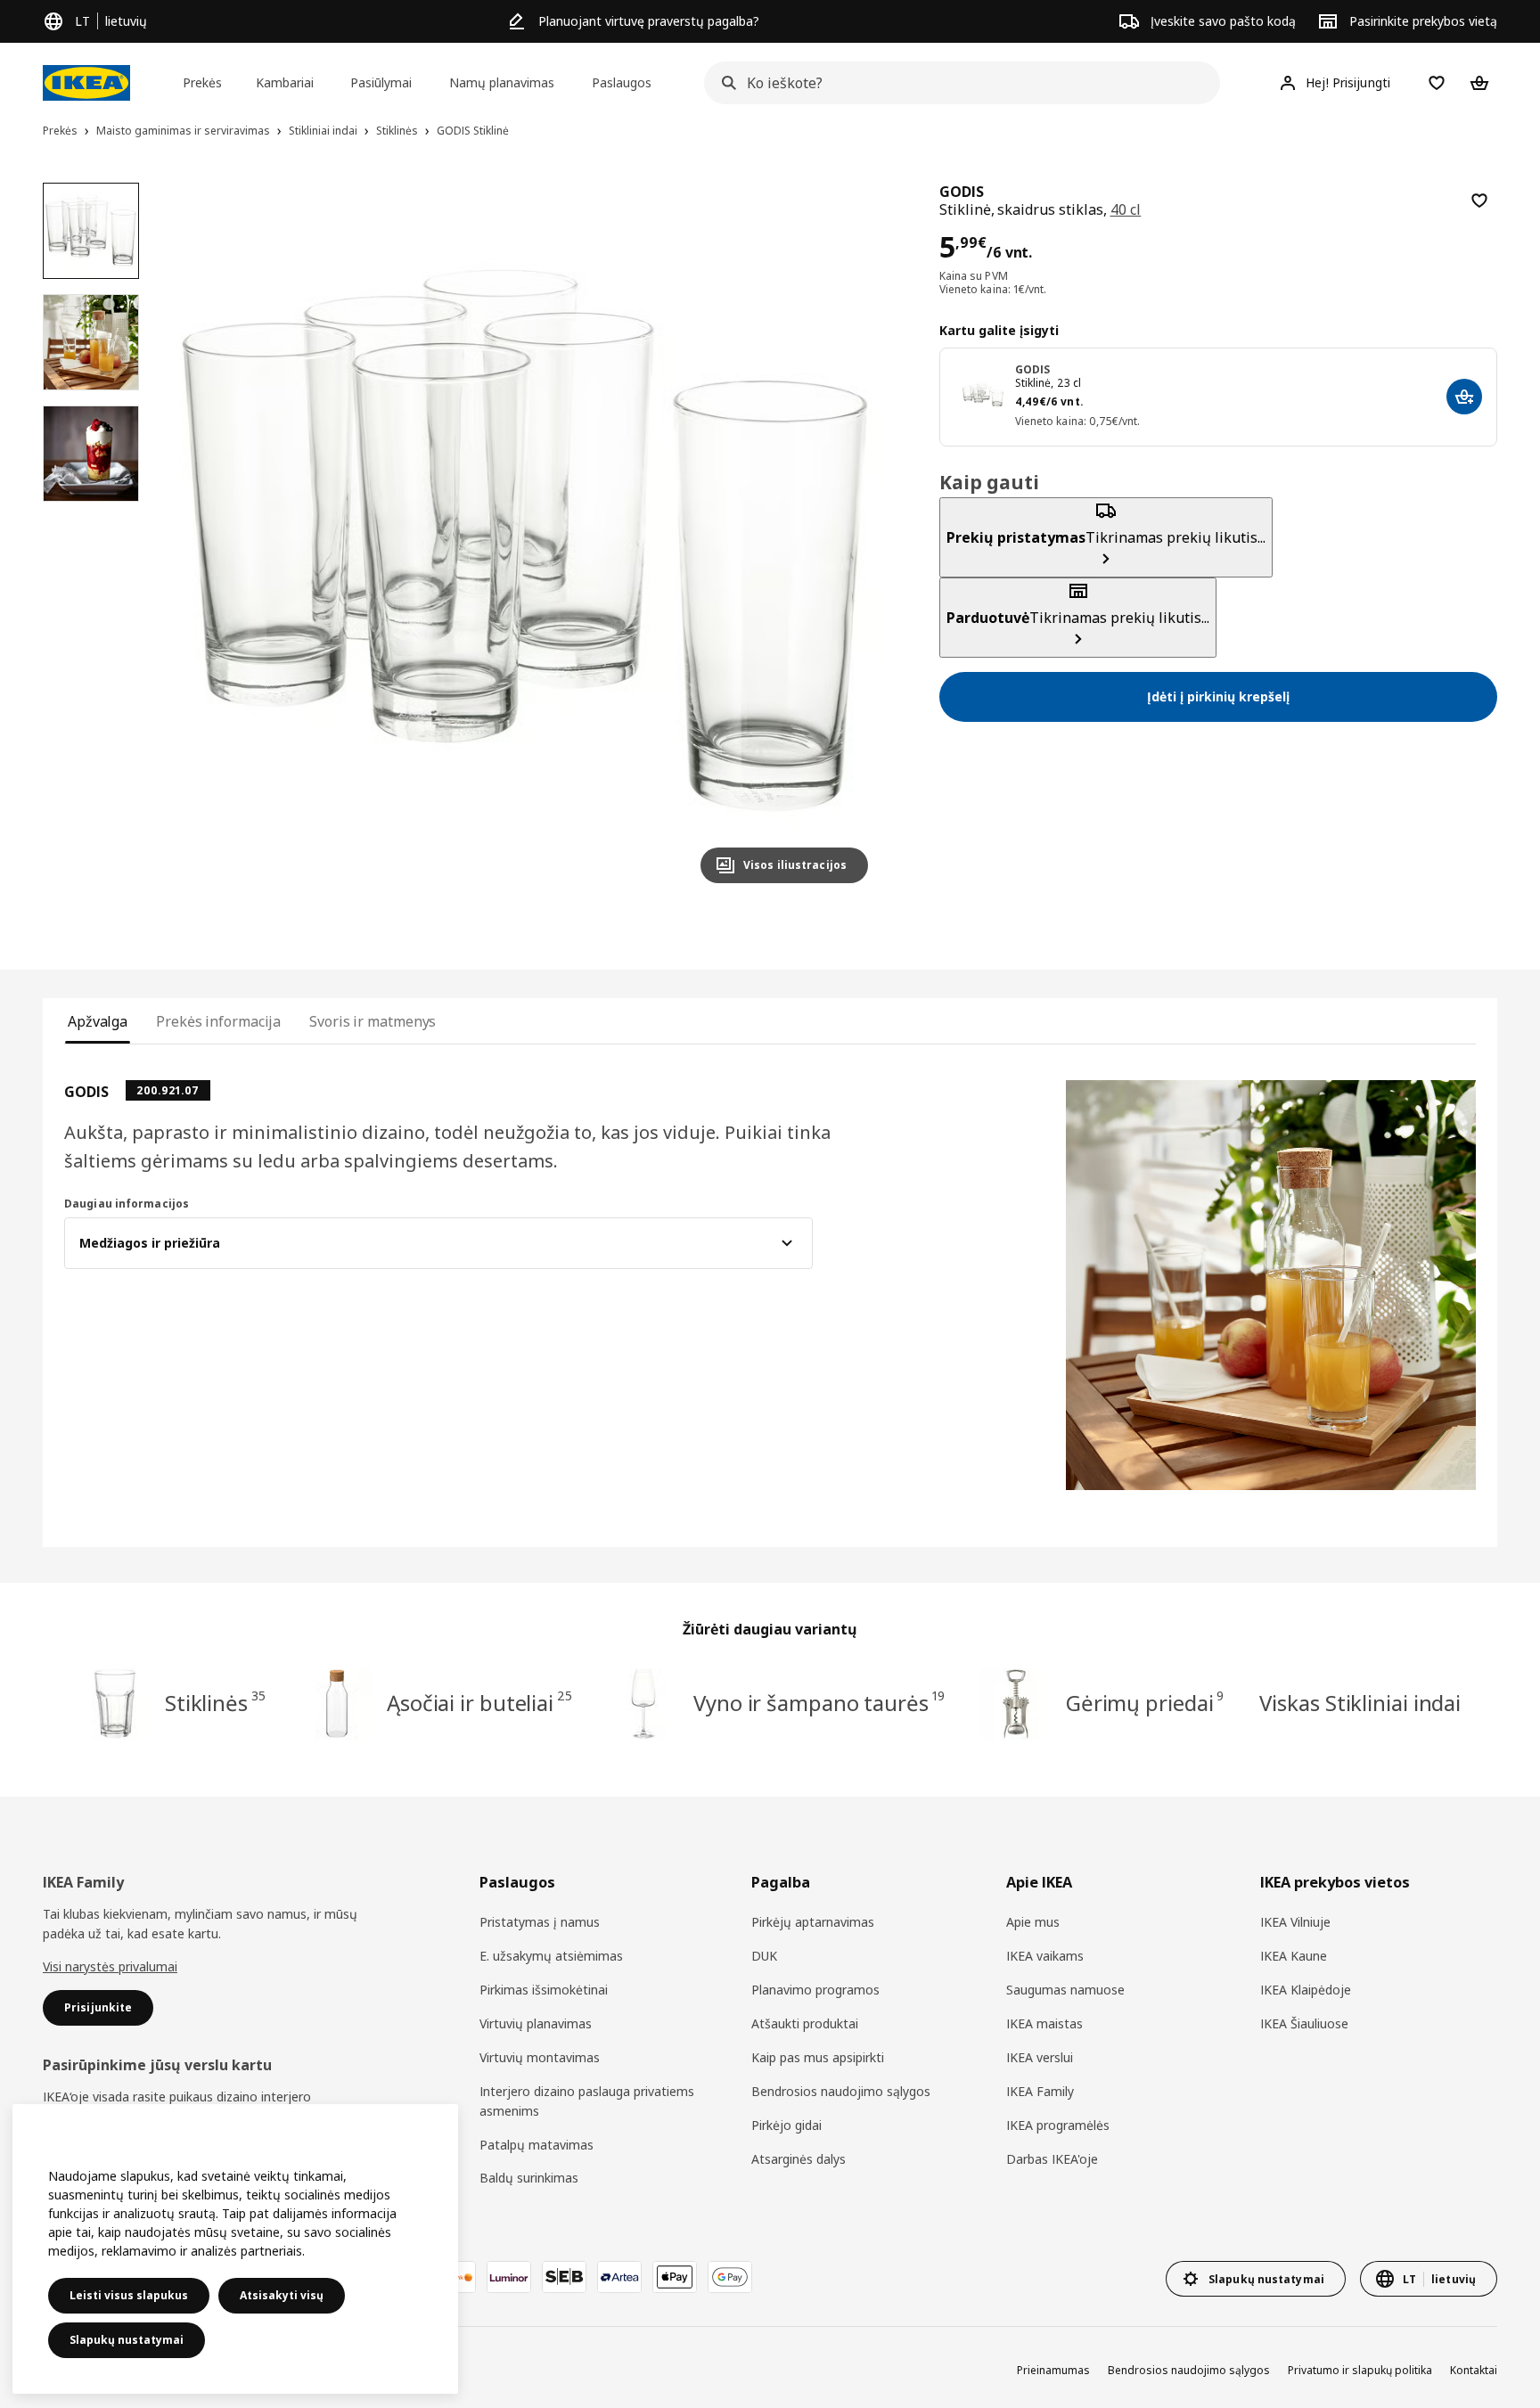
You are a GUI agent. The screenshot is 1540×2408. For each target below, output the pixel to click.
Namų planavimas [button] (502, 82)
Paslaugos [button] (622, 82)
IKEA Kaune (1294, 1956)
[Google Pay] (730, 2277)
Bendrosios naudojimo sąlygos (841, 2091)
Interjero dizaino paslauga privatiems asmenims (587, 2101)
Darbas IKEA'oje (1052, 2159)
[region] (525, 540)
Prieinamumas (1053, 2370)
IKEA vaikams (1045, 1956)
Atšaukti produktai (805, 2023)
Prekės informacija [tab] (218, 1021)
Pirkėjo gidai (786, 2125)
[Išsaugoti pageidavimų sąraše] (1479, 201)
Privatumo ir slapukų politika (1360, 2370)
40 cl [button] (1126, 209)
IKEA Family (1040, 2091)
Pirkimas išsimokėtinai (544, 1990)
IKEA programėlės (1058, 2125)
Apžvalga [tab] (98, 1021)
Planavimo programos (815, 1990)
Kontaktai (1474, 2370)
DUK (764, 1956)
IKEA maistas (1044, 2023)
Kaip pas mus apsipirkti (818, 2057)
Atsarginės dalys (799, 2159)
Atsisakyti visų (282, 2295)
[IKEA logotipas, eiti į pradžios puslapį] (86, 83)
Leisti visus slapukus (129, 2295)
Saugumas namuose (1065, 1990)
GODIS (1033, 369)
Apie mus (1033, 1922)
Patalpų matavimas (537, 2145)
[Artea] (619, 2277)
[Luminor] (509, 2277)
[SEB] (564, 2277)
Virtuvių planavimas (536, 2023)
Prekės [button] (202, 82)
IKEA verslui (1040, 2057)
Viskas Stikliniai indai (1360, 1703)
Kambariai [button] (285, 82)
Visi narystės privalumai (110, 1966)
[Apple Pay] (675, 2277)
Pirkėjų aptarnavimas (813, 1922)
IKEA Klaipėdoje (1306, 1990)
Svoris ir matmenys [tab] (373, 1021)
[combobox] (957, 83)
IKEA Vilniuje (1295, 1922)
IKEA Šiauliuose (1304, 2023)
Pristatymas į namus (540, 1922)
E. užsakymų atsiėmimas (551, 1956)
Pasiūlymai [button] (381, 82)
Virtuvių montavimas (540, 2057)
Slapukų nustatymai (127, 2340)
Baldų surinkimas (529, 2178)
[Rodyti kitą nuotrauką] (847, 540)
